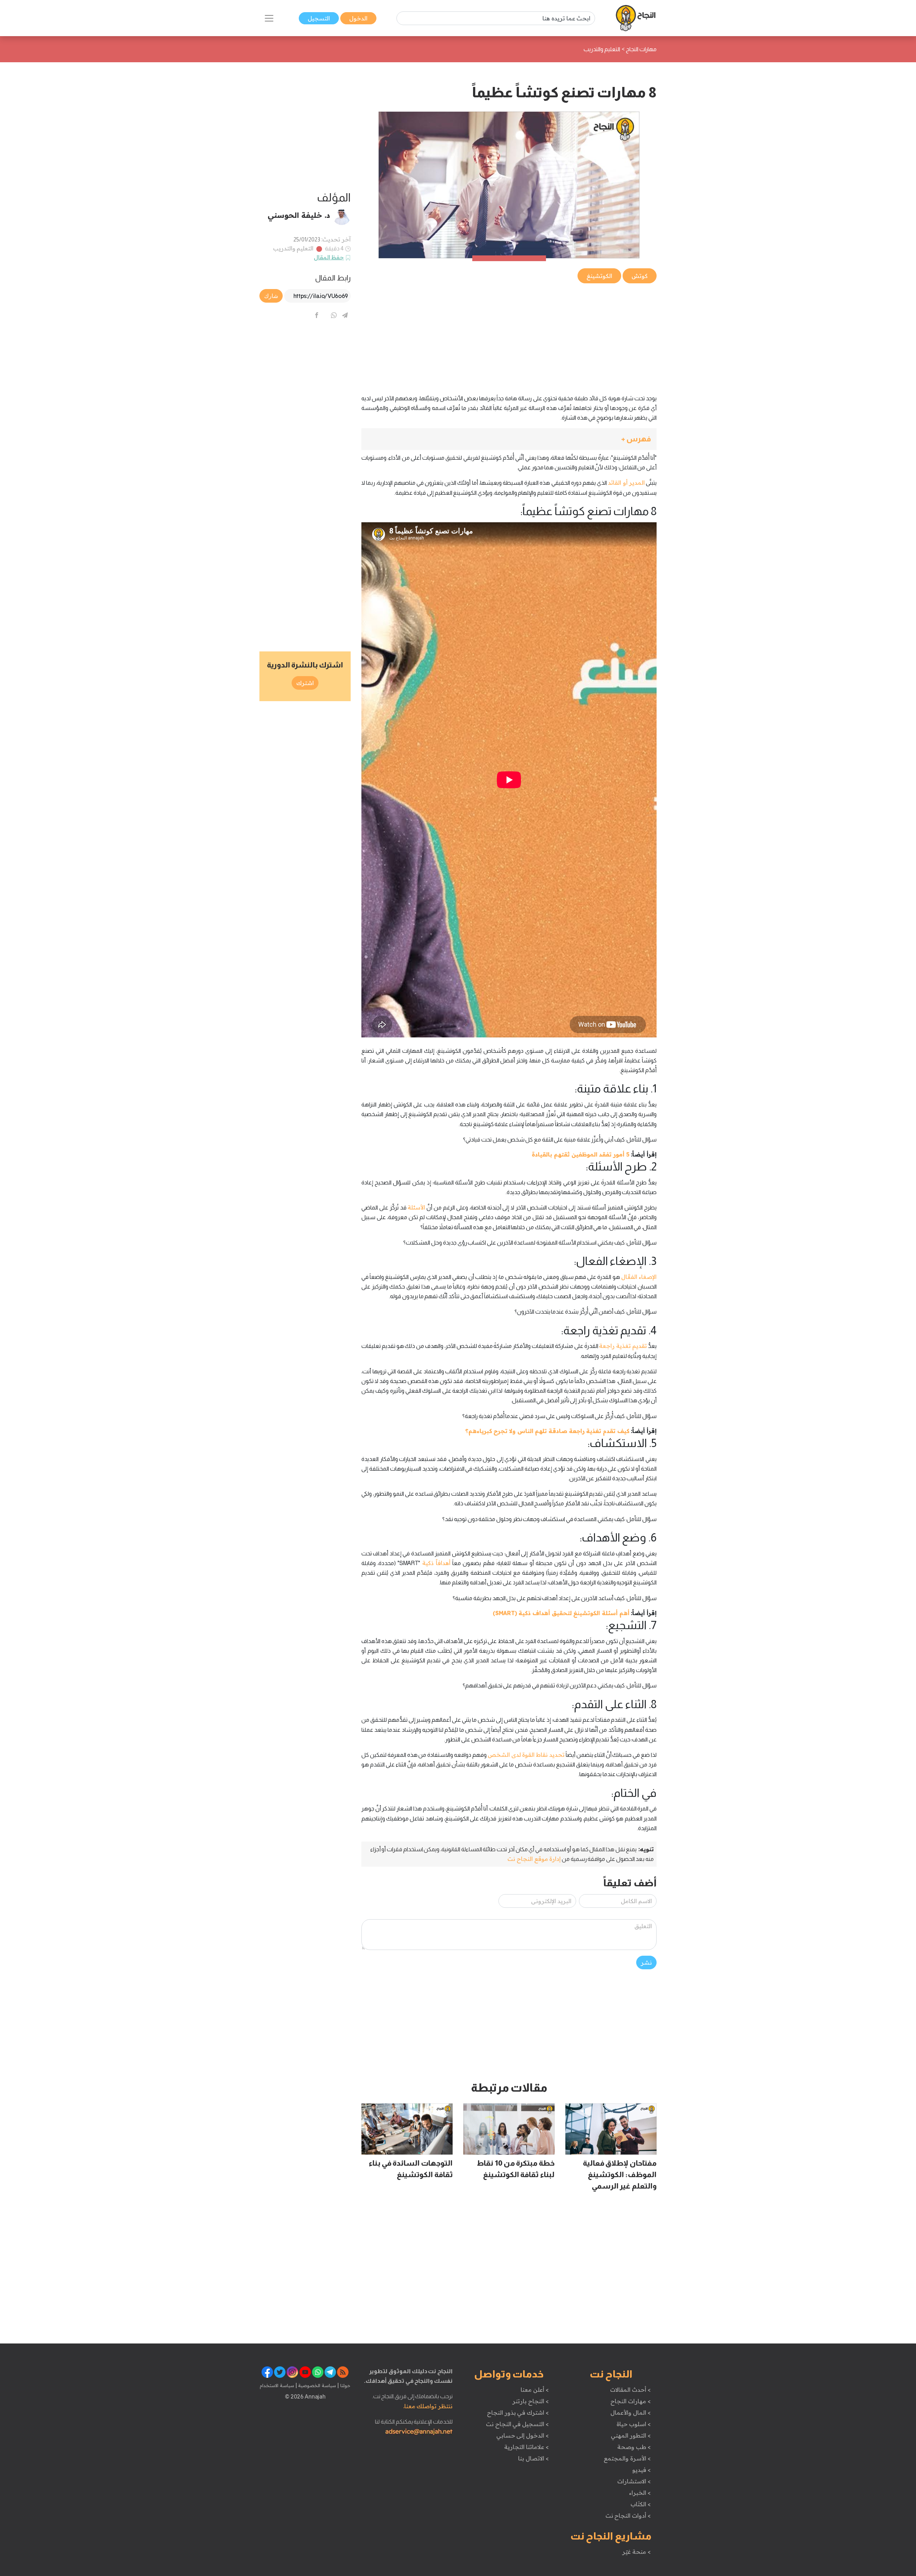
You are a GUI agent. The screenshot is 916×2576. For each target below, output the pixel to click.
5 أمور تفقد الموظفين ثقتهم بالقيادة (580, 1154)
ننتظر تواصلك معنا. (428, 2406)
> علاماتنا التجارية (526, 2447)
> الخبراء (640, 2493)
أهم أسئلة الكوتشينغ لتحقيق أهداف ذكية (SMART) (561, 1613)
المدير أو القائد (626, 483)
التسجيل (319, 18)
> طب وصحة (634, 2447)
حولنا (345, 2385)
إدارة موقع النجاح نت (534, 1859)
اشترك (305, 683)
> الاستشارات (634, 2481)
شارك (271, 296)
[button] (509, 439)
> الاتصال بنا (533, 2458)
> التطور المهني (631, 2435)
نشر (646, 1962)
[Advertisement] (509, 335)
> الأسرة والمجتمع (627, 2458)
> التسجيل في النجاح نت (517, 2424)
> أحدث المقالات (630, 2390)
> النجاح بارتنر (530, 2401)
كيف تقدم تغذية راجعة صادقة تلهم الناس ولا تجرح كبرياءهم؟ (547, 1431)
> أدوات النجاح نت (628, 2516)
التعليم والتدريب (293, 248)
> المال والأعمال (630, 2413)
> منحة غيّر (636, 2552)
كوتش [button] (640, 276)
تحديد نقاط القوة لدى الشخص (526, 1755)
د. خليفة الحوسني (299, 215)
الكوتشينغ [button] (599, 276)
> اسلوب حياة (634, 2424)
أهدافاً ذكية (436, 1563)
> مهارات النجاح (630, 2401)
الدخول (358, 18)
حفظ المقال (329, 257)
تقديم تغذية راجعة (623, 1346)
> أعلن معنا (535, 2390)
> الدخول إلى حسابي (523, 2435)
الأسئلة (416, 1207)
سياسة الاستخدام (277, 2385)
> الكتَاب (641, 2504)
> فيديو (642, 2470)
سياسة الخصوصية (316, 2385)
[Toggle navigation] (269, 18)
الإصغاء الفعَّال (639, 1277)
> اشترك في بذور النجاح (518, 2413)
